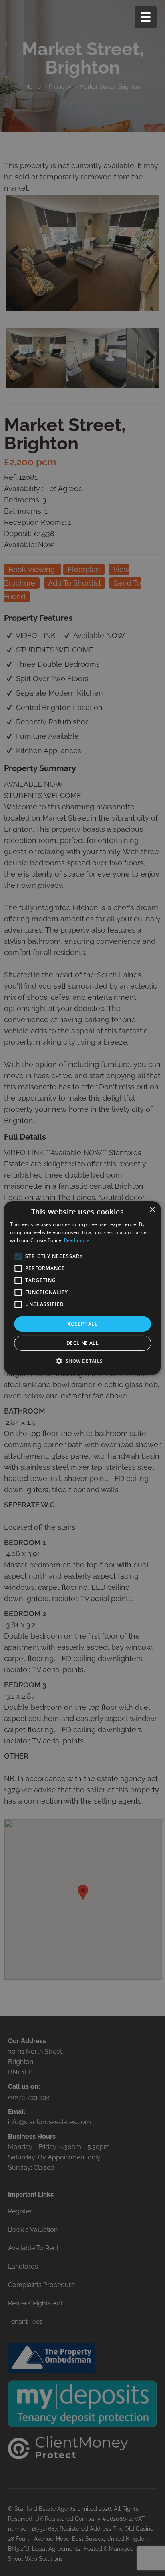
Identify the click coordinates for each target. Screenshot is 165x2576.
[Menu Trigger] (146, 17)
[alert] (82, 1288)
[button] (82, 1361)
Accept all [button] (82, 1324)
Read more (77, 1240)
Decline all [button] (82, 1343)
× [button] (152, 1210)
